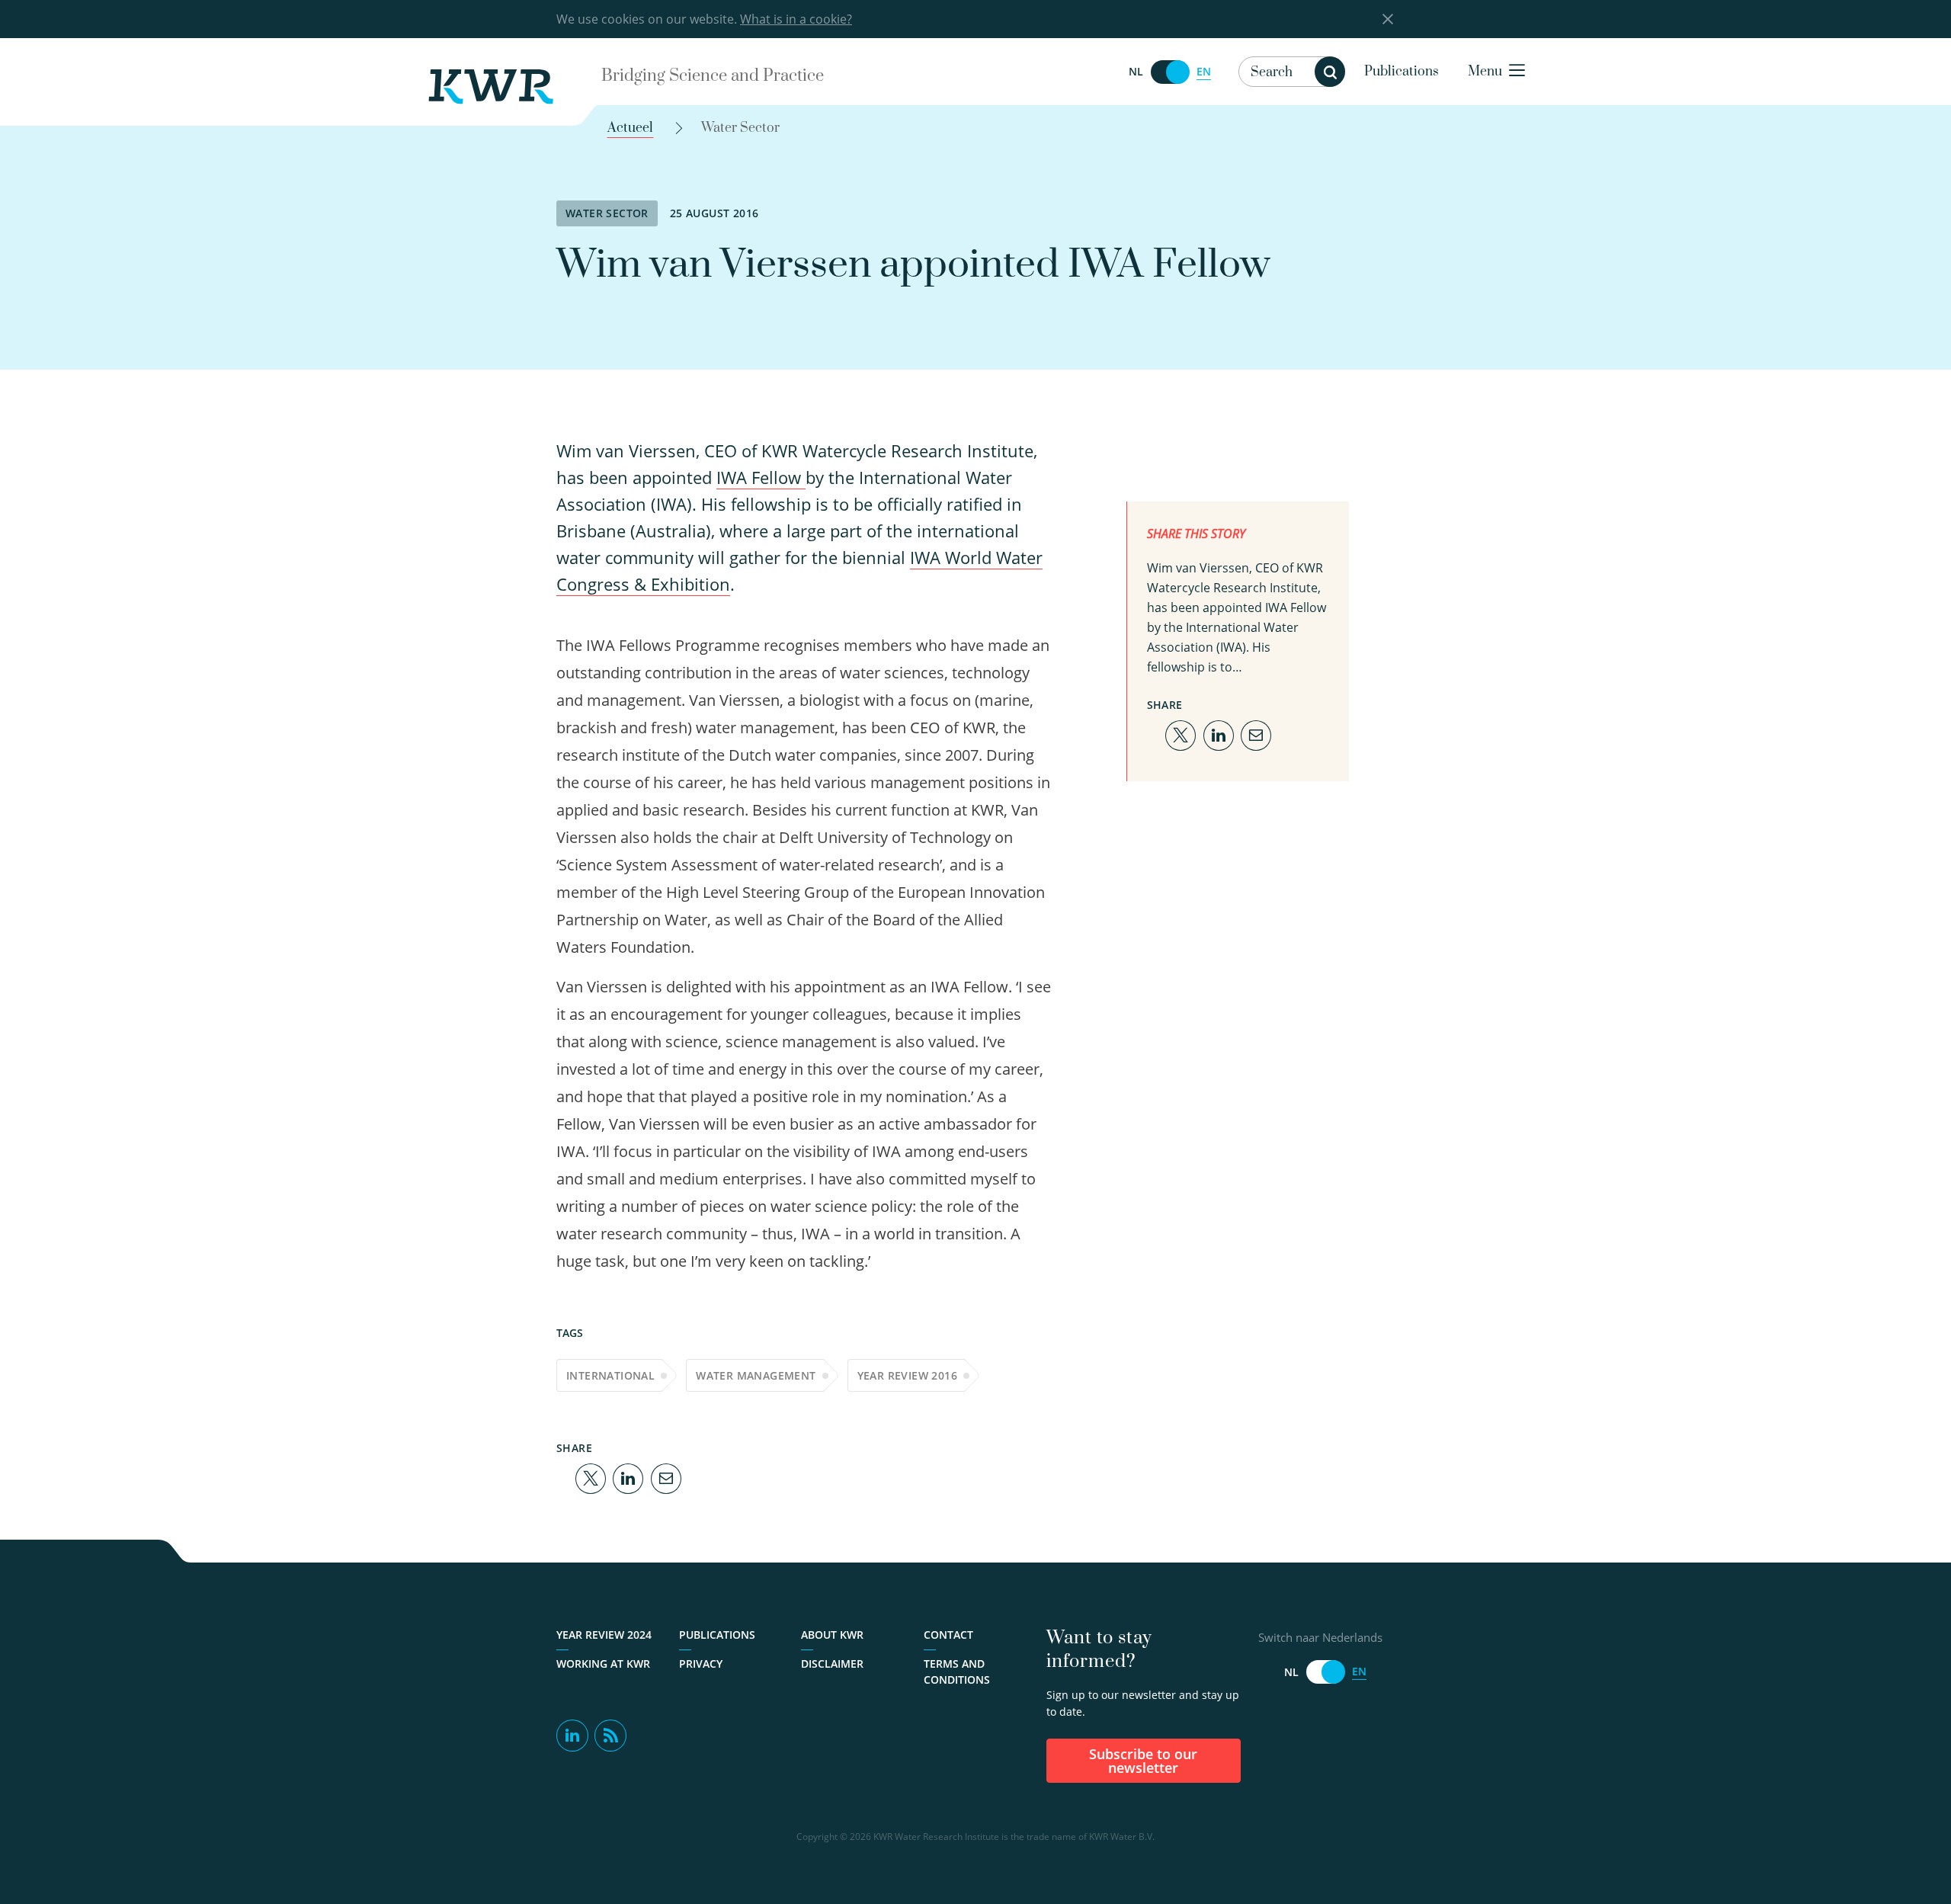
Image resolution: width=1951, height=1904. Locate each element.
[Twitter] (591, 1477)
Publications (1402, 72)
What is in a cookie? (796, 19)
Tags (570, 1333)
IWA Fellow (761, 477)
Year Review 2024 (604, 1635)
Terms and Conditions (957, 1672)
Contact (948, 1635)
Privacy (701, 1664)
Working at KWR (603, 1664)
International (610, 1375)
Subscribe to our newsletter (1143, 1761)
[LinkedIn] (628, 1477)
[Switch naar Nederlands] (1170, 72)
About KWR (832, 1635)
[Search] (1330, 72)
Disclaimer (832, 1664)
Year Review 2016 (907, 1375)
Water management (756, 1375)
